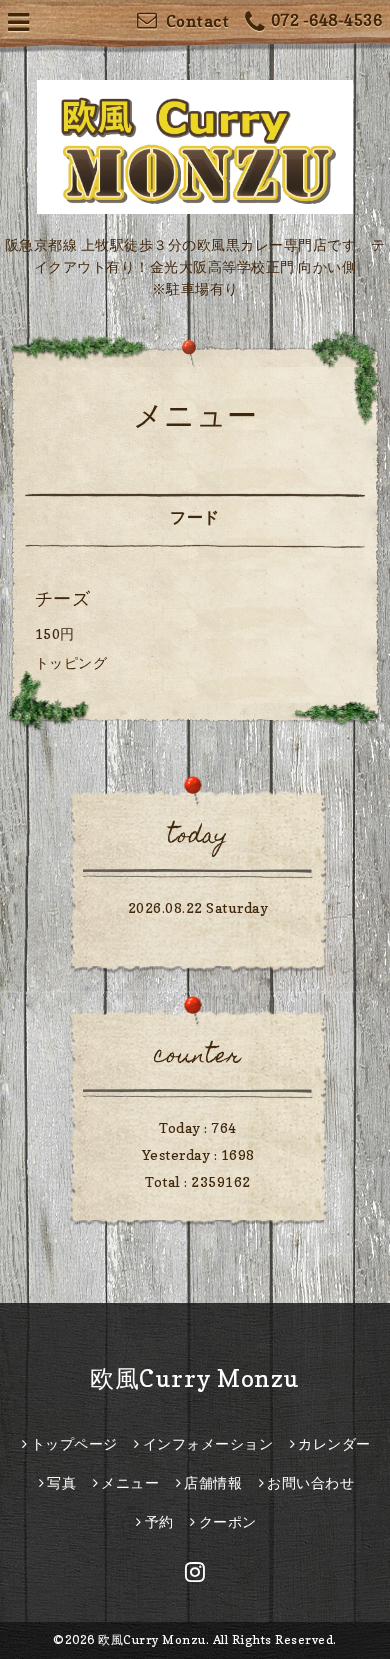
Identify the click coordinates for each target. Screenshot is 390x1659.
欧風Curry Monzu (195, 1378)
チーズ (63, 598)
